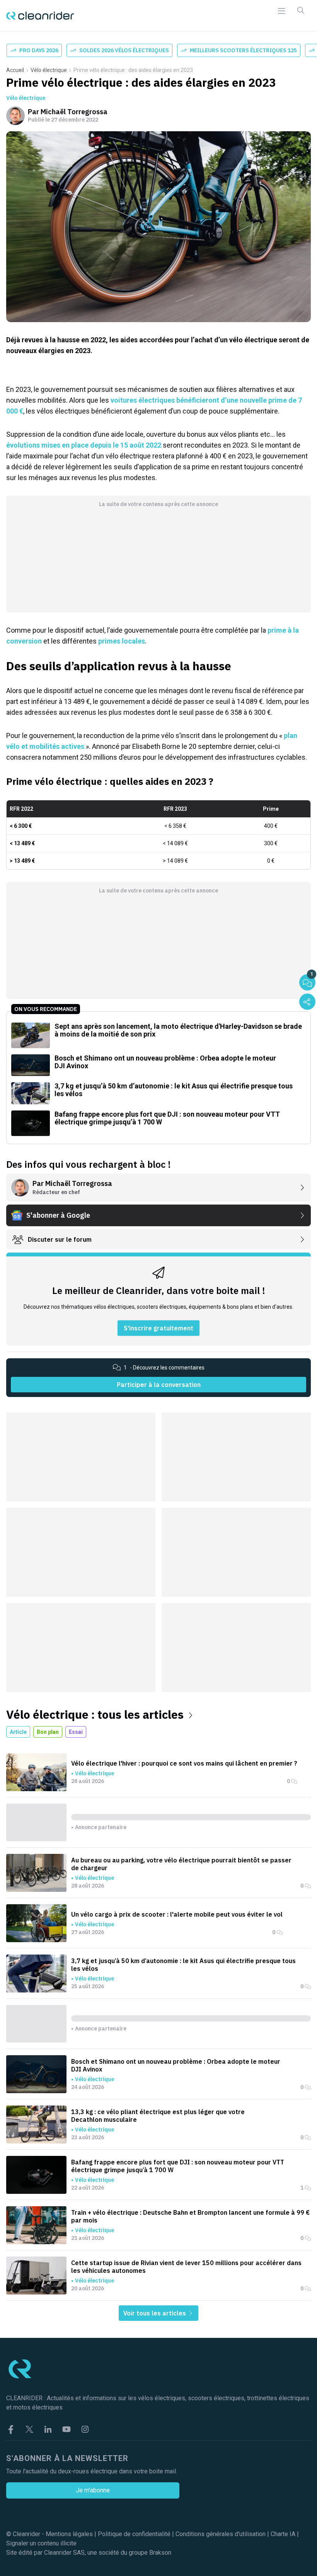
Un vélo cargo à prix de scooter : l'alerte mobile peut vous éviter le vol (177, 1914)
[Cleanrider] (40, 16)
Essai (76, 1732)
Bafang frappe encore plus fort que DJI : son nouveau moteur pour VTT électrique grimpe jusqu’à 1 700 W (178, 2166)
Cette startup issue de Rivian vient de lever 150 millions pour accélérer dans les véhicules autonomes (186, 2267)
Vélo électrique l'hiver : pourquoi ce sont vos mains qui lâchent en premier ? (184, 1763)
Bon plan (48, 1732)
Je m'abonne (93, 2490)
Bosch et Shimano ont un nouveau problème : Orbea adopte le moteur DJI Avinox (176, 2065)
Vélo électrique (49, 70)
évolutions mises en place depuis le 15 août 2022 (84, 445)
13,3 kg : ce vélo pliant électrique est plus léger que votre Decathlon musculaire (158, 2116)
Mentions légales (69, 2534)
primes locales (122, 641)
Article (18, 1732)
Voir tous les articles (155, 2313)
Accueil (15, 70)
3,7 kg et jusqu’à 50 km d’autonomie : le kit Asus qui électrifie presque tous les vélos (183, 1965)
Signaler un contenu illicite (41, 2543)
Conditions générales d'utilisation (221, 2534)
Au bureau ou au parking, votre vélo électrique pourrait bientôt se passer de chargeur (181, 1864)
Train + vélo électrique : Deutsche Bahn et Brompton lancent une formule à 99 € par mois (190, 2216)
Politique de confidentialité (134, 2534)
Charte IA (283, 2534)
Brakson (160, 2553)
